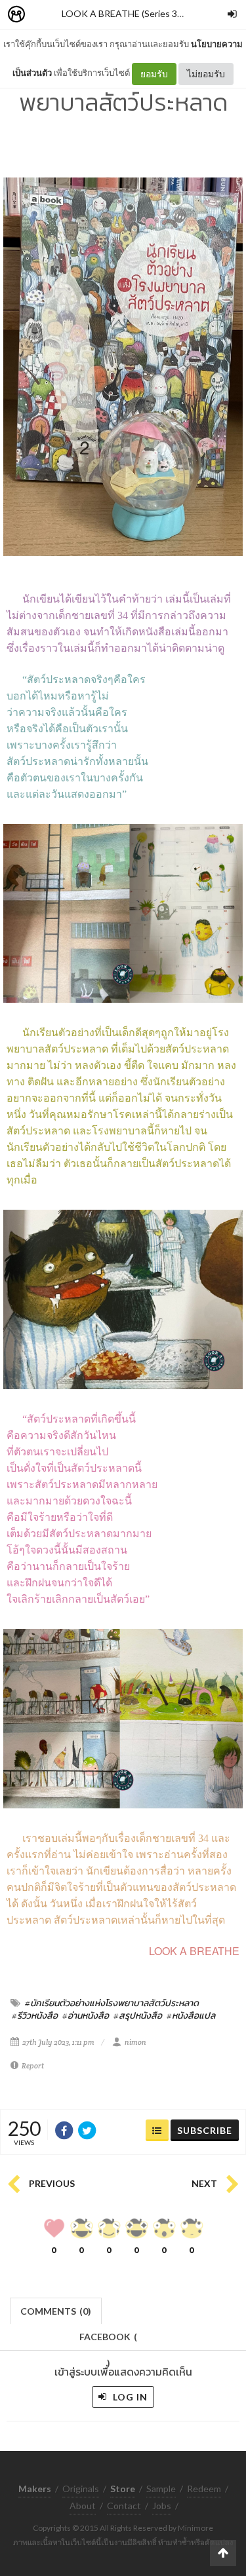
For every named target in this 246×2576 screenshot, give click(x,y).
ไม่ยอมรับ (206, 74)
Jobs (162, 2506)
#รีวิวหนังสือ (35, 2015)
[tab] (56, 2310)
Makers (45, 15)
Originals (81, 2489)
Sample (161, 2489)
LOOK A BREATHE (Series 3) (121, 13)
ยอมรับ (154, 74)
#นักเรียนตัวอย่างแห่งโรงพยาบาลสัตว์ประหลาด (112, 2003)
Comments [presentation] (56, 2311)
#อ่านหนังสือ (86, 2015)
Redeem (204, 2489)
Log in (129, 2397)
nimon (135, 2042)
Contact (124, 2506)
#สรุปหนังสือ (138, 2015)
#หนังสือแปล (191, 2015)
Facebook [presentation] (108, 2341)
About (83, 2506)
